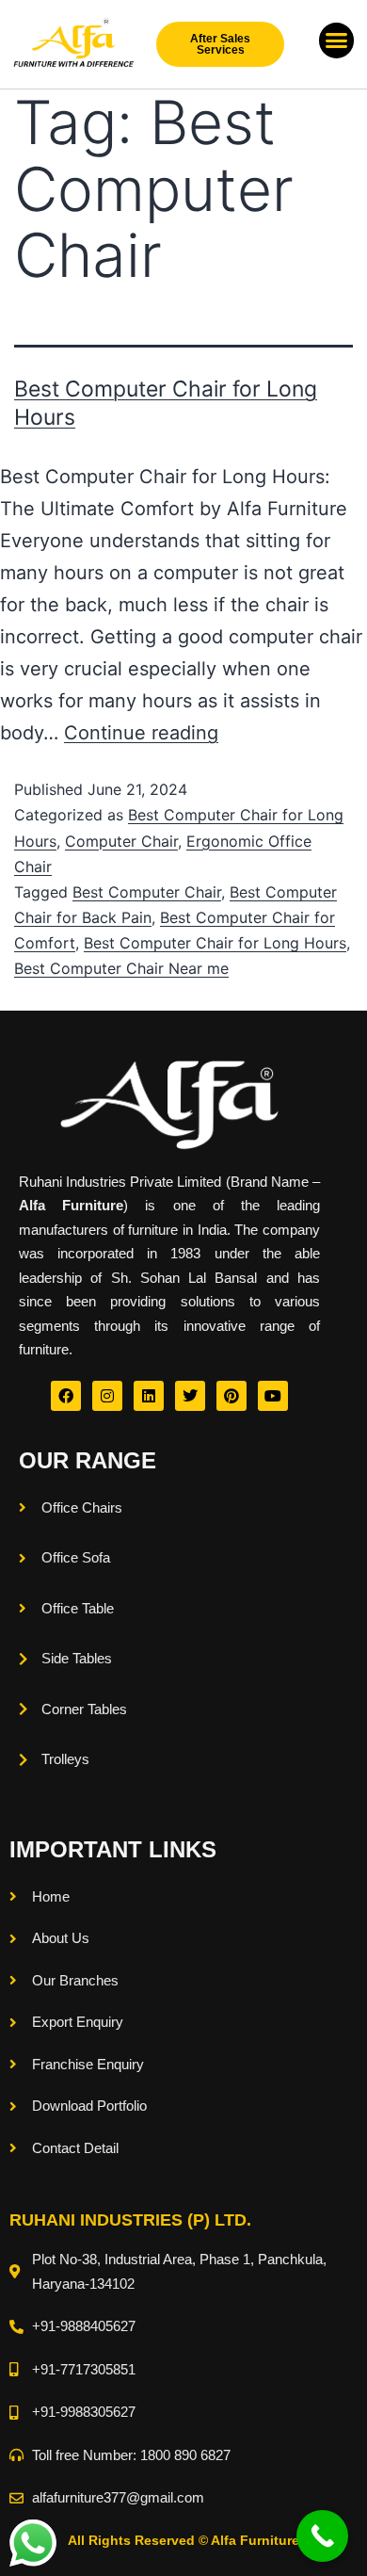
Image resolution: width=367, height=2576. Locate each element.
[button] (337, 41)
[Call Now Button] (322, 2536)
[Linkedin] (149, 1396)
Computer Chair (121, 841)
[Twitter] (190, 1396)
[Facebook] (66, 1396)
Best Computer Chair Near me (121, 968)
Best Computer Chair (147, 892)
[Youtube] (273, 1396)
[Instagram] (107, 1396)
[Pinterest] (231, 1396)
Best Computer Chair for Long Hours (215, 943)
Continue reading (141, 733)
